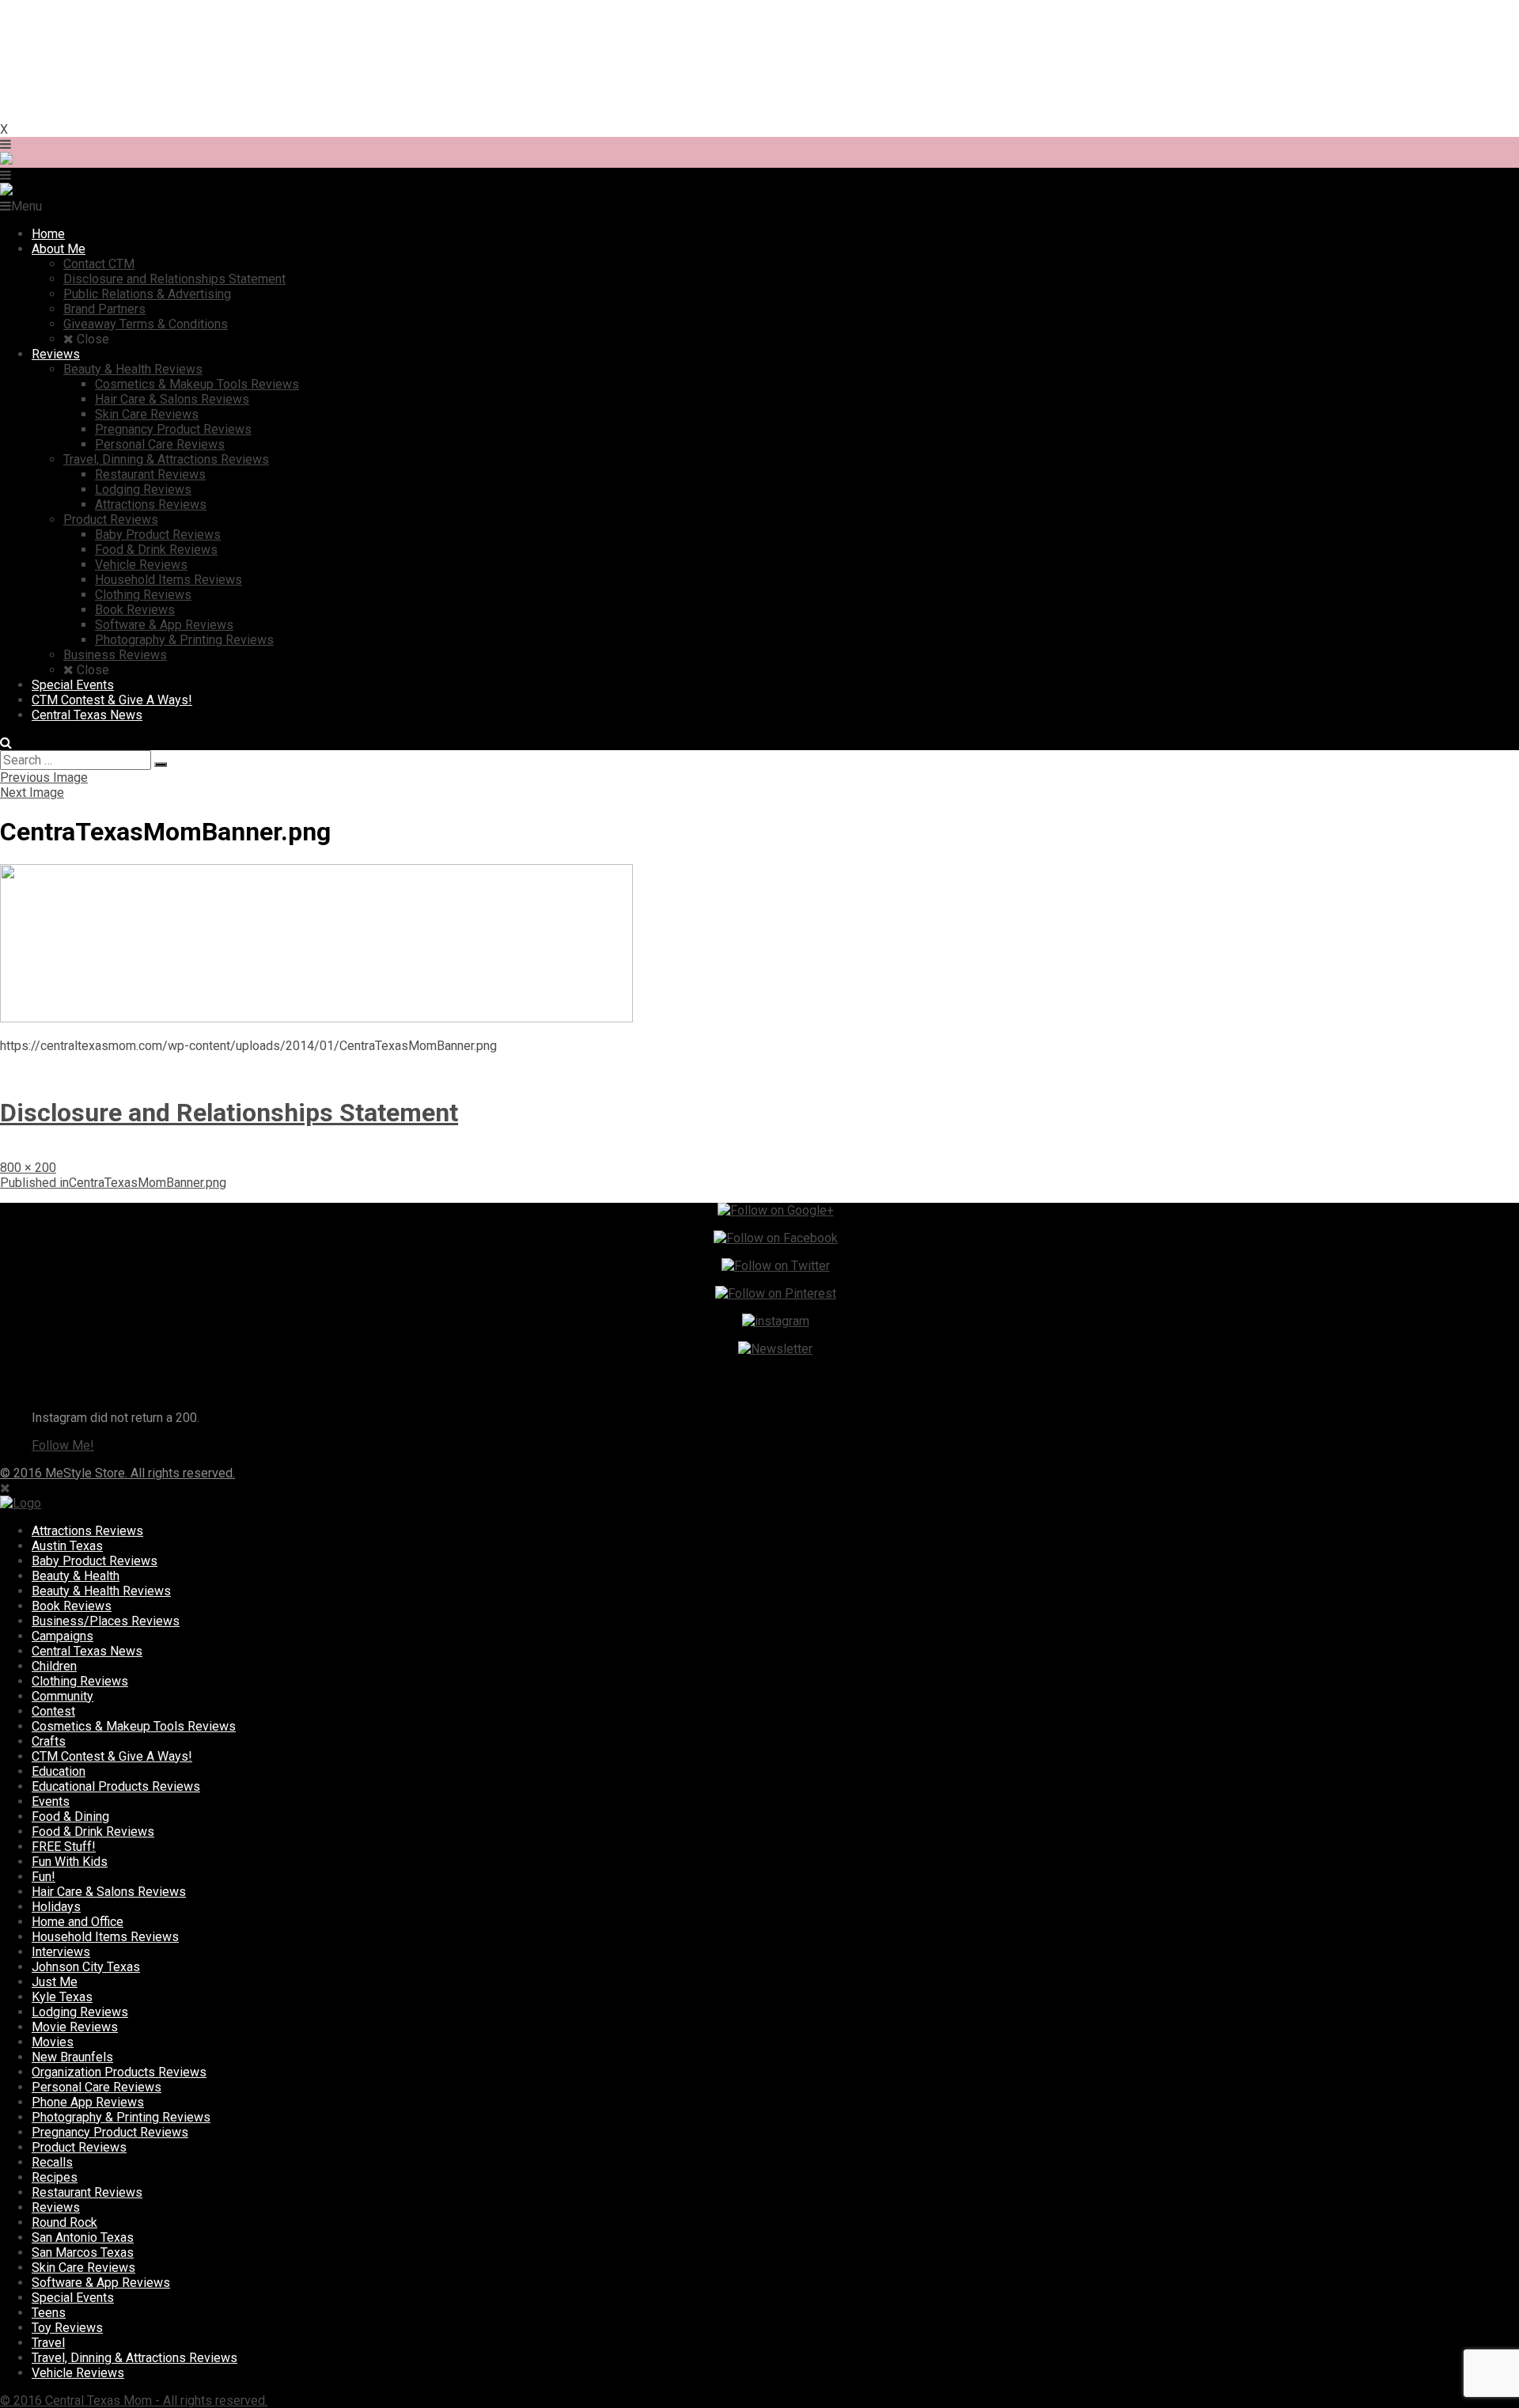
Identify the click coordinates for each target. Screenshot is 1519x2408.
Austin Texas (67, 1546)
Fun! (44, 1877)
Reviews (56, 2207)
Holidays (56, 1907)
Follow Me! (63, 1445)
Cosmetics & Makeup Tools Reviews (134, 1726)
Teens (49, 2313)
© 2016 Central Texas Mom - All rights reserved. (134, 2400)
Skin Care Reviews (83, 2268)
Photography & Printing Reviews (121, 2117)
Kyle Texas (62, 1997)
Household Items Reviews (105, 1937)
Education (59, 1771)
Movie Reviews (75, 2027)
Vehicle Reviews (78, 2373)
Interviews (61, 1952)
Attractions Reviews (87, 1531)
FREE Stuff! (64, 1847)
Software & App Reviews (101, 2283)
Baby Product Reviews (95, 1561)
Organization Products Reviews (119, 2072)
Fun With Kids (70, 1862)
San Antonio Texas (83, 2237)
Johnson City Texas (86, 1967)
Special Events (73, 2298)
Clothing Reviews (80, 1681)
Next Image (32, 793)
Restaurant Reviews (87, 2192)
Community (63, 1696)
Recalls (52, 2162)
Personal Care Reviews (97, 2087)
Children (54, 1666)
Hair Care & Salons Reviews (109, 1892)
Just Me (55, 1982)
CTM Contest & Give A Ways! (112, 1756)
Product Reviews (79, 2147)
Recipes (55, 2177)
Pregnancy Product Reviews (110, 2132)
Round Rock (64, 2222)
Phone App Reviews (88, 2102)
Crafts (49, 1741)
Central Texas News (87, 1651)
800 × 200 (28, 1168)
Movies (53, 2042)
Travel (48, 2343)
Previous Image (44, 777)
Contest (53, 1711)
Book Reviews (72, 1606)
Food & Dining (70, 1816)
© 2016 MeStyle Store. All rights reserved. (117, 1473)
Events (51, 1801)
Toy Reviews (67, 2328)
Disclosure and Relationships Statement (229, 1113)
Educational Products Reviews (116, 1786)
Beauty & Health (76, 1576)
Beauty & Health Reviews (101, 1591)
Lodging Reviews (80, 2012)
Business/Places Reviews (106, 1621)
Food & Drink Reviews (93, 1832)
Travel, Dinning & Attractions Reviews (134, 2358)
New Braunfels (72, 2057)
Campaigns (63, 1636)
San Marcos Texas (83, 2253)
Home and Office (78, 1922)
